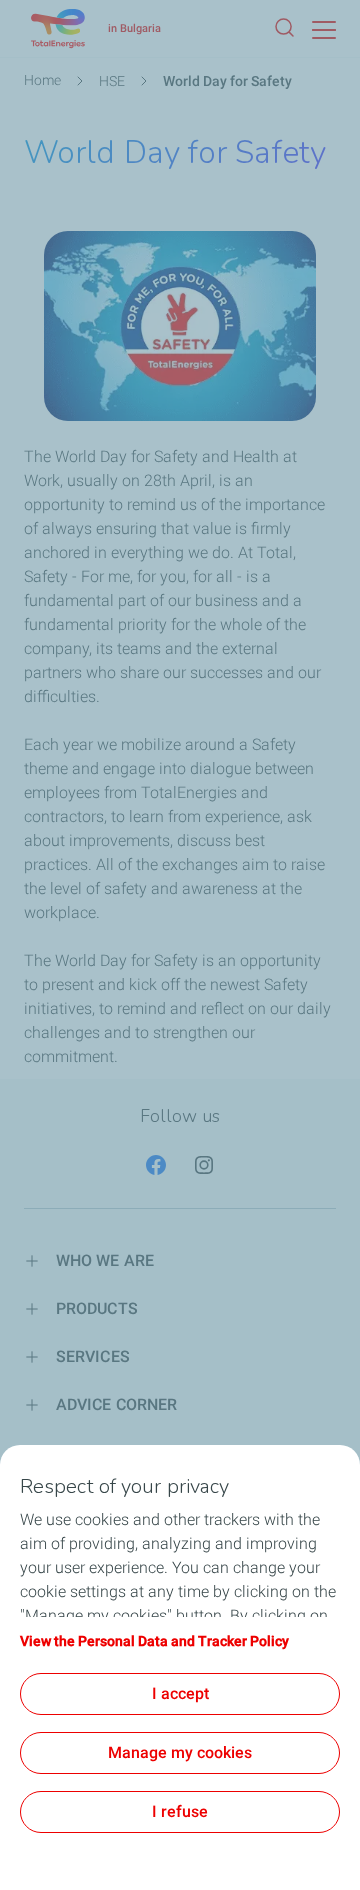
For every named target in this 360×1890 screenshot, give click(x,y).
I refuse (180, 1811)
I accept (180, 1693)
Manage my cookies (180, 1752)
